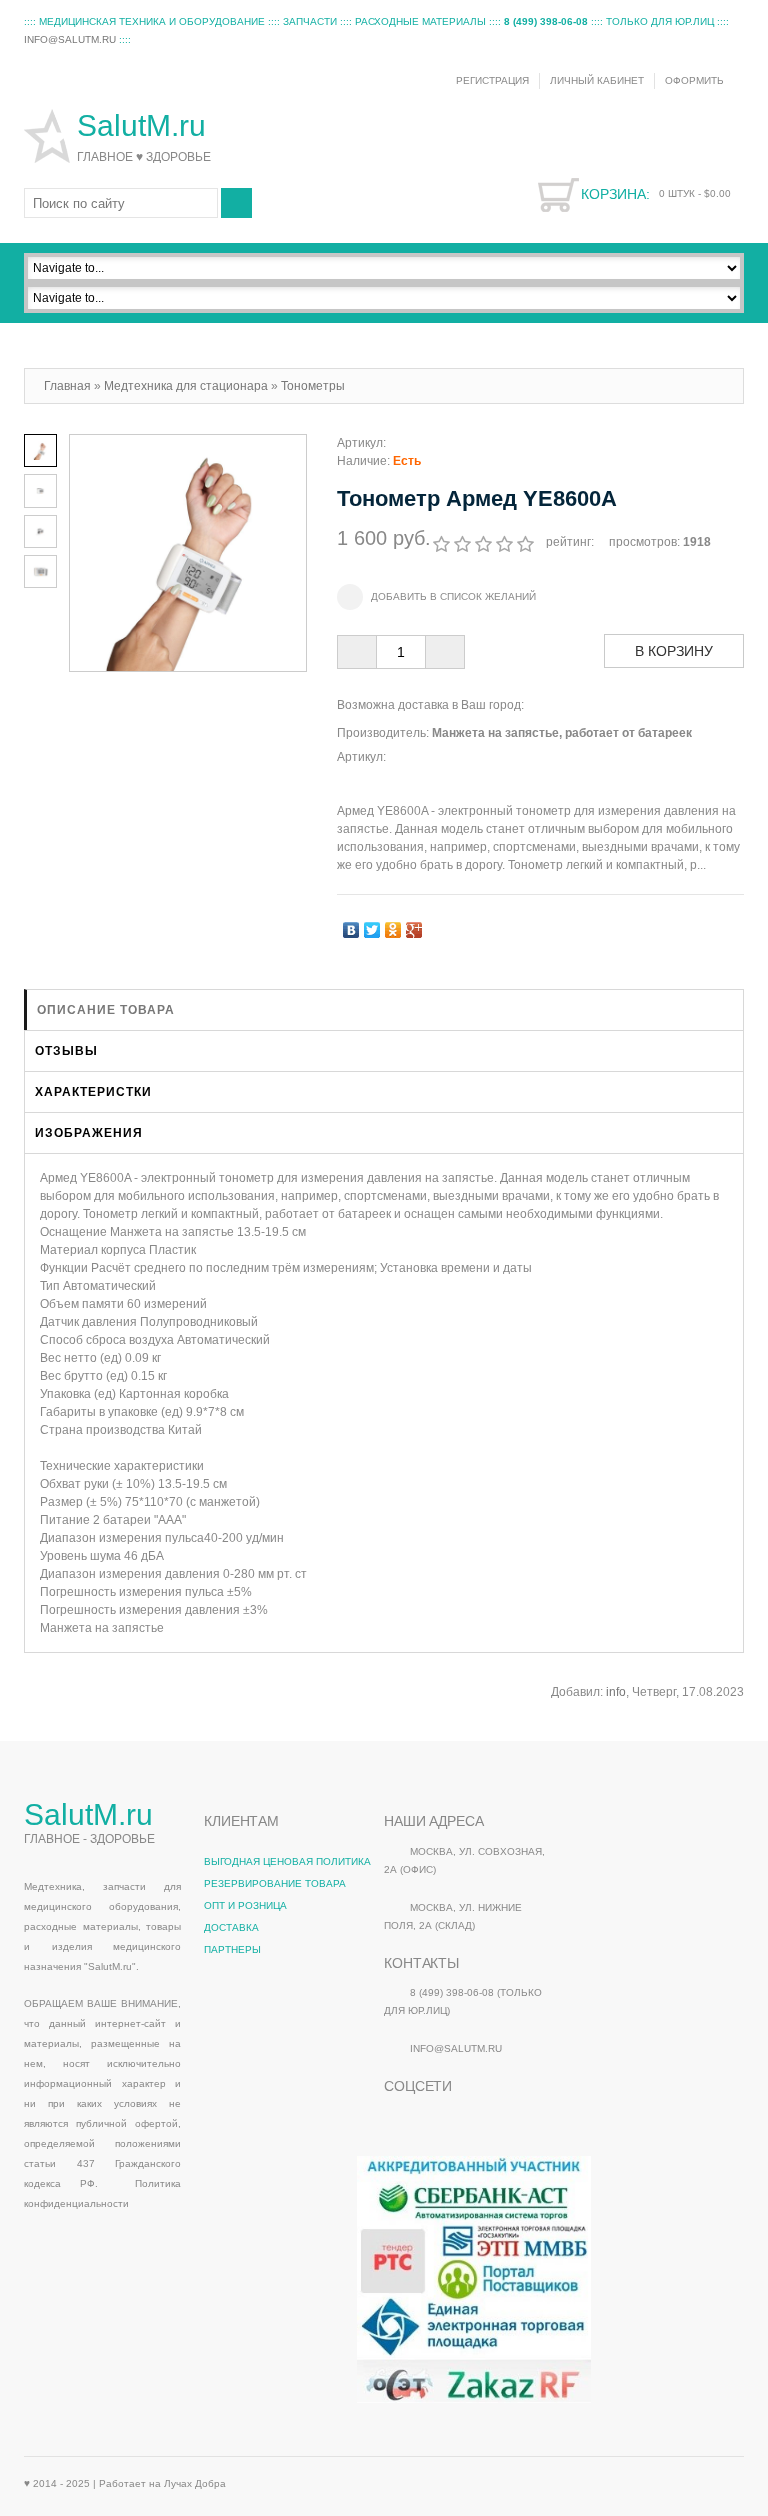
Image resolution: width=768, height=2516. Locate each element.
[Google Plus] (414, 925)
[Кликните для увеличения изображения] (187, 552)
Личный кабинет (597, 80)
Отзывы (66, 1051)
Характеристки (93, 1092)
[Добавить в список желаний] (436, 597)
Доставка (231, 1927)
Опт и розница (245, 1905)
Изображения (89, 1133)
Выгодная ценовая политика (287, 1861)
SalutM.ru (145, 125)
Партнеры (232, 1949)
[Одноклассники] (393, 925)
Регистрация (492, 80)
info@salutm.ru (70, 39)
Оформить (694, 80)
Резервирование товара (275, 1883)
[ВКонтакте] (351, 925)
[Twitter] (372, 925)
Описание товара (106, 1010)
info (616, 1692)
